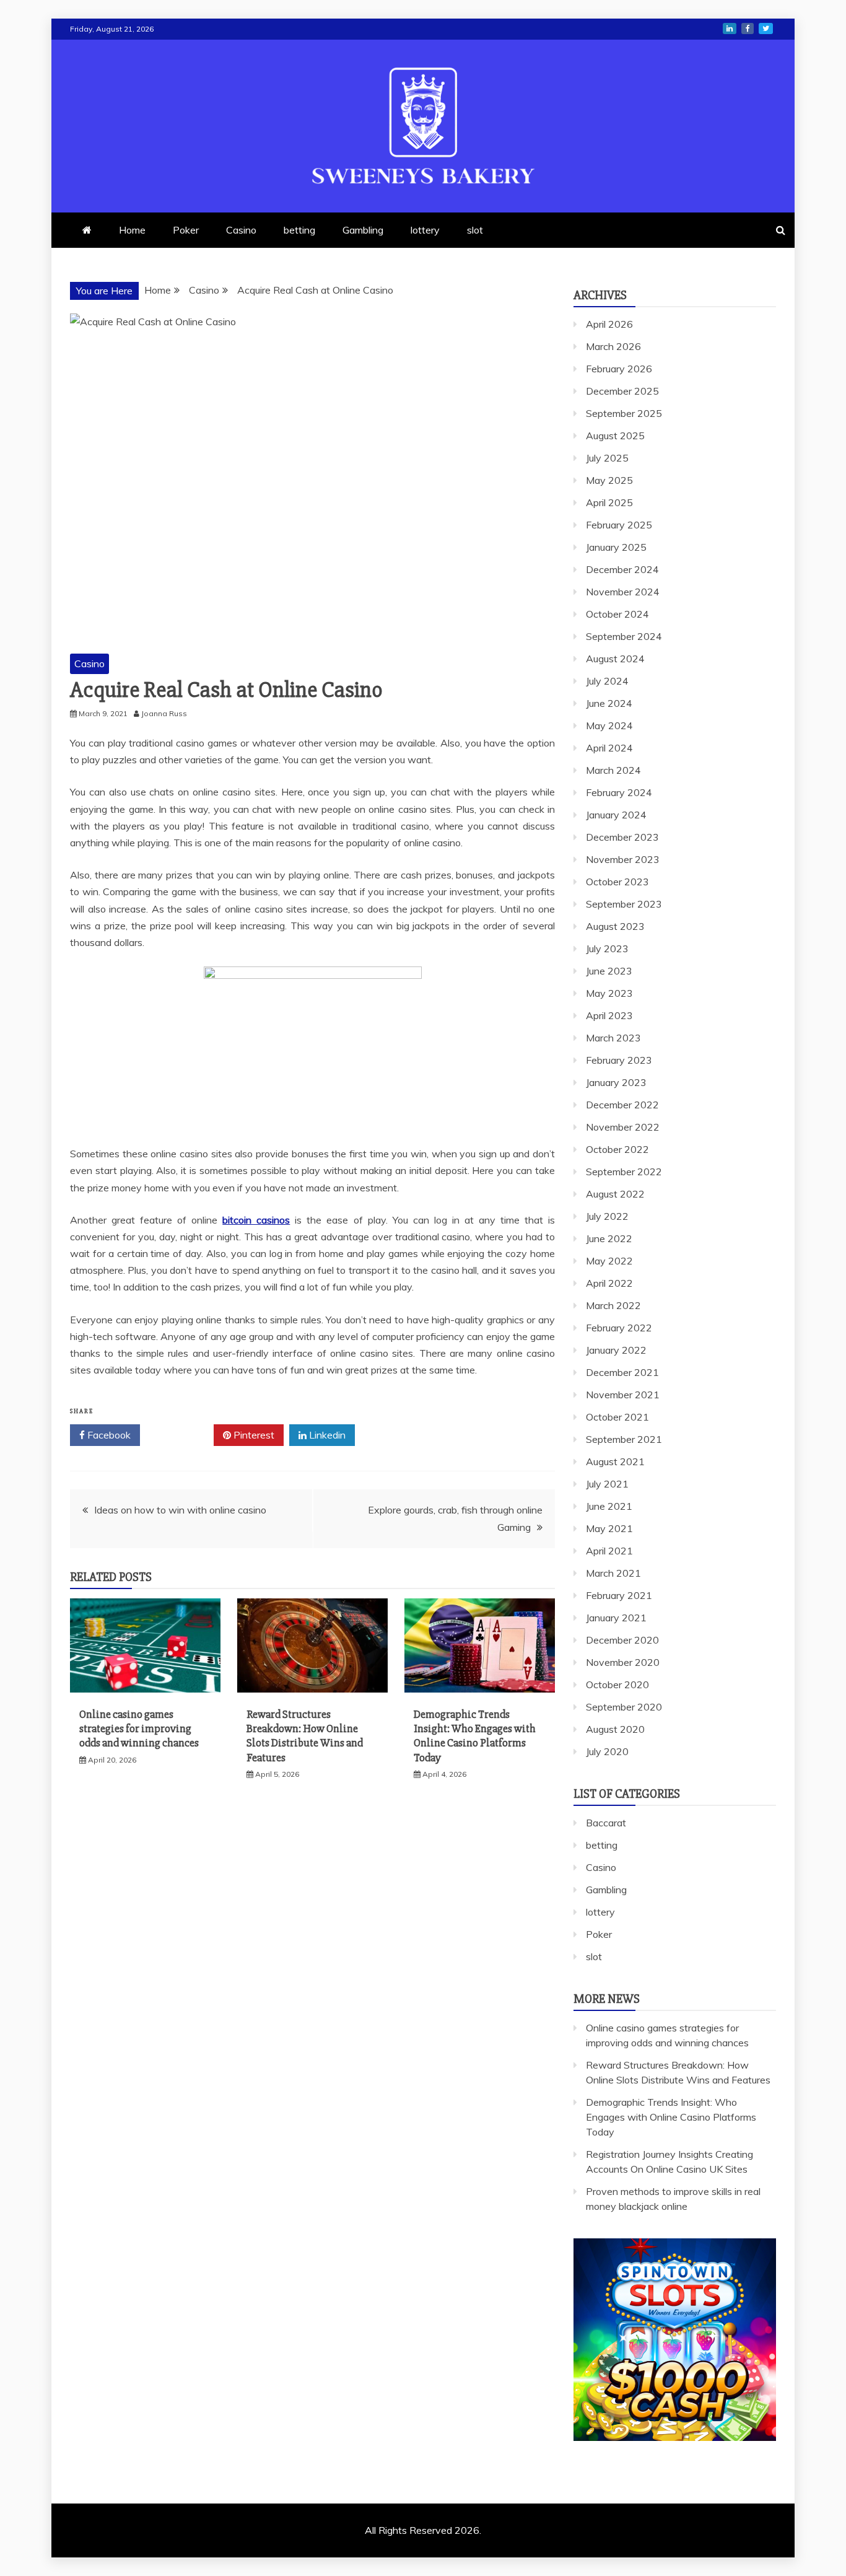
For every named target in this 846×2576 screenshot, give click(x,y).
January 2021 (616, 1618)
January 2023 (616, 1082)
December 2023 (622, 837)
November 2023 (623, 859)
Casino (241, 230)
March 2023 (613, 1038)
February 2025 (619, 525)
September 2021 (624, 1439)
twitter (766, 28)
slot (475, 230)
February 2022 (619, 1328)
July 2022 (607, 1216)
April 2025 (609, 502)
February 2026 (619, 369)
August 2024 (615, 659)
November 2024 (623, 592)
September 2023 (624, 904)
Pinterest (253, 1435)
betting (299, 230)
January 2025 (616, 547)
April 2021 (609, 1551)
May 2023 (609, 993)
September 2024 (624, 636)
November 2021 (623, 1395)
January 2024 (616, 815)
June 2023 (609, 971)
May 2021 (609, 1528)
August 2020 (615, 1729)
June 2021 (609, 1506)
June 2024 (609, 703)
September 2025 (624, 413)
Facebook (108, 1435)
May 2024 (609, 725)
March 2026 (613, 346)
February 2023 (619, 1060)
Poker (186, 230)
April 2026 (609, 324)
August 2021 (615, 1461)
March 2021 (613, 1573)
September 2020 (624, 1707)
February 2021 (619, 1595)
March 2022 (613, 1305)
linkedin (730, 28)
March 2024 (613, 770)
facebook (748, 28)
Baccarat (606, 1823)
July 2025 (607, 458)
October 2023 (617, 882)
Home (132, 230)
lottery (425, 230)
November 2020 (623, 1662)
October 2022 (617, 1149)
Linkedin (326, 1435)
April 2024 (609, 748)
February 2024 (619, 792)
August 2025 (615, 436)
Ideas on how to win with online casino (180, 1510)
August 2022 (615, 1194)
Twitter (181, 1435)
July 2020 (607, 1751)
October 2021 (617, 1417)
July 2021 (607, 1484)
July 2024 (607, 681)
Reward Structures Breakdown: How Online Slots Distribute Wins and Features (305, 1736)
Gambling (363, 230)
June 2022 (609, 1238)
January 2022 (616, 1350)
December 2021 (622, 1372)
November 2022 (623, 1127)
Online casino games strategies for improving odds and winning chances (139, 1729)
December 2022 (622, 1105)
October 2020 (617, 1684)
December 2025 (622, 391)
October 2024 (617, 614)
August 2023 (615, 926)
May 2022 (609, 1261)
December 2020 (622, 1640)
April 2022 (609, 1283)
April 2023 (609, 1015)
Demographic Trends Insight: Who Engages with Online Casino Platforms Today (475, 1736)
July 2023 (607, 948)
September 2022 (624, 1172)
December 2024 (622, 569)
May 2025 (609, 480)
